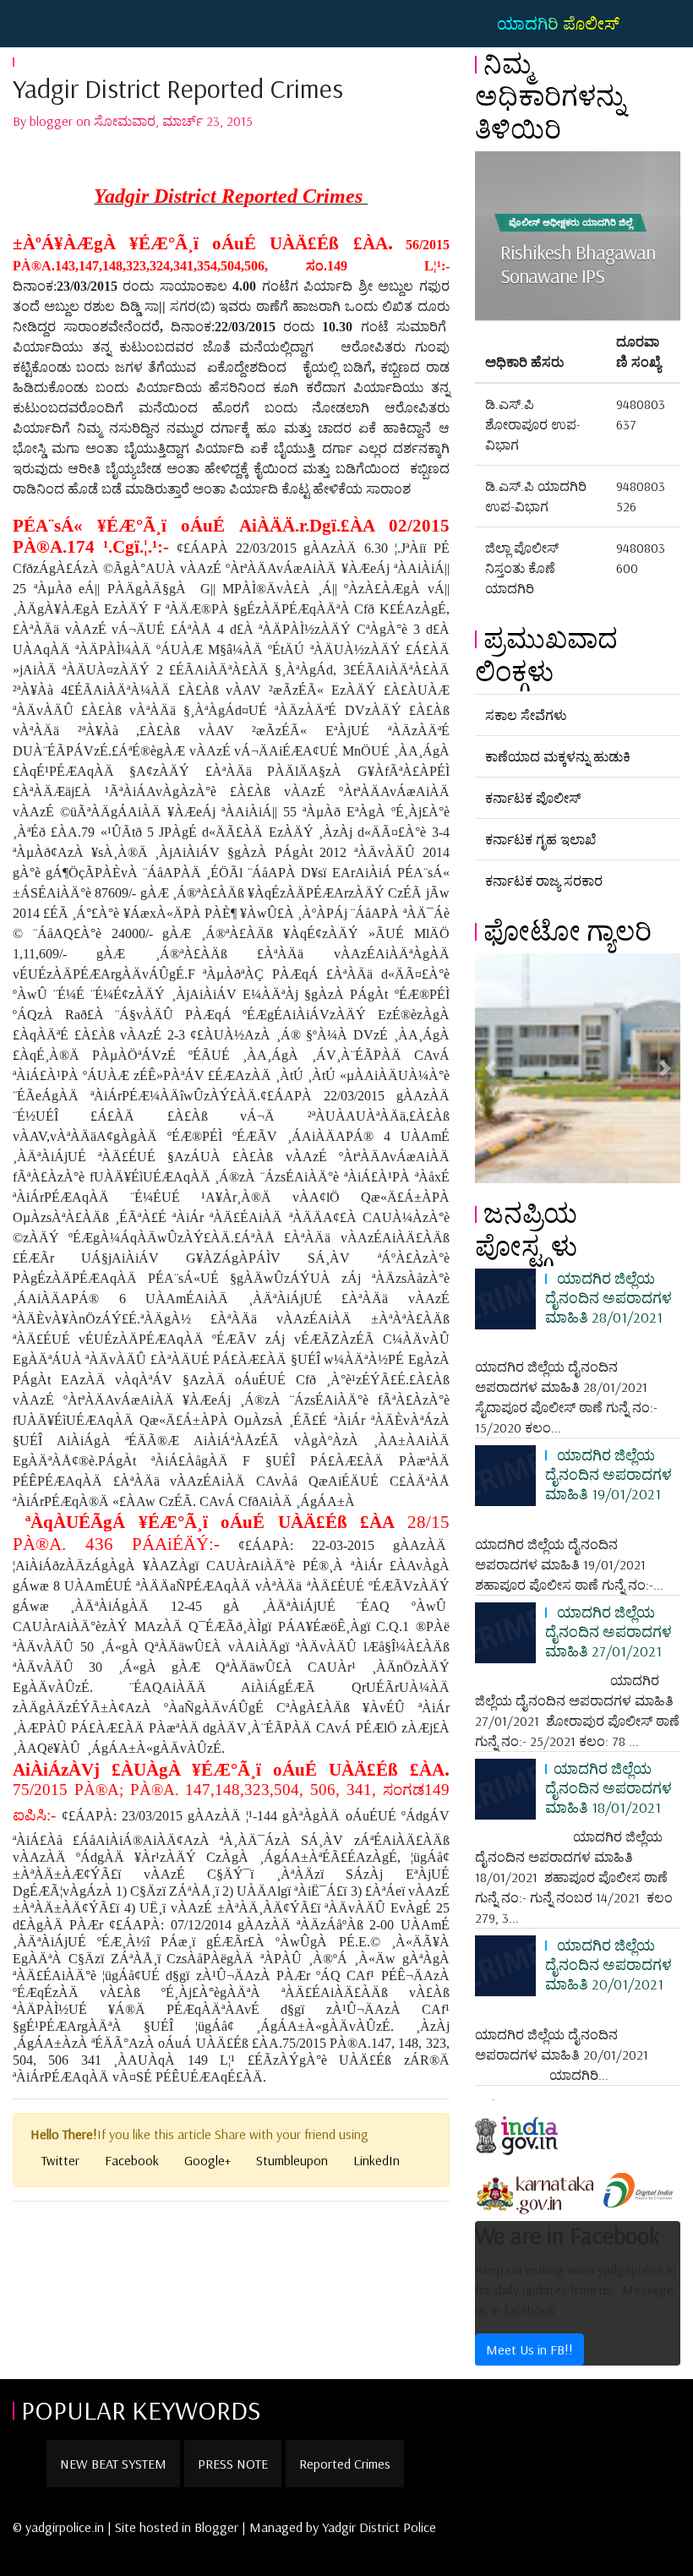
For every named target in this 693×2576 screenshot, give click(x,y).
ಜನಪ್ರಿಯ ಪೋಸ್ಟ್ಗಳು (526, 1229)
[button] (490, 1068)
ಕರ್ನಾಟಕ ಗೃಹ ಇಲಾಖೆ (540, 839)
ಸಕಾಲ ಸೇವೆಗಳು (526, 715)
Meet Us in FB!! (529, 2350)
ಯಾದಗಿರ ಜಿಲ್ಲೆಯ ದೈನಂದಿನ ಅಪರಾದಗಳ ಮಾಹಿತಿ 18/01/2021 (608, 1787)
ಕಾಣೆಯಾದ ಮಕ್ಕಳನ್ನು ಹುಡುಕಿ (558, 756)
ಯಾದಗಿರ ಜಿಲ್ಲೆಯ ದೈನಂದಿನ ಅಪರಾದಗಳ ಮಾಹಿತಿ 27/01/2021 (608, 1631)
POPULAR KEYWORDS (141, 2410)
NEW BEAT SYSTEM (113, 2464)
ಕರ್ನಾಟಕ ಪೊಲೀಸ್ (533, 798)
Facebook (132, 2160)
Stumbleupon (292, 2160)
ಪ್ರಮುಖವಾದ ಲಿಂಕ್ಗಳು (546, 654)
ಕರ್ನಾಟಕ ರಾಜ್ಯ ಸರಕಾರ (544, 881)
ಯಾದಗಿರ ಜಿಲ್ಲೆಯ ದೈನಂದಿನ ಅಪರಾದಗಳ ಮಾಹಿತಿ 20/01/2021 (608, 1964)
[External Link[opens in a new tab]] (532, 2128)
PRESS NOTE (233, 2464)
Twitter (60, 2160)
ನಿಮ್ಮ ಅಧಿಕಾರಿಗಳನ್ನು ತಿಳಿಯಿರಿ (550, 96)
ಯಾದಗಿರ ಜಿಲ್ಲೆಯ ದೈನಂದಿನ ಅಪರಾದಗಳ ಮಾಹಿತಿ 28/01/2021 (608, 1297)
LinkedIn (377, 2160)
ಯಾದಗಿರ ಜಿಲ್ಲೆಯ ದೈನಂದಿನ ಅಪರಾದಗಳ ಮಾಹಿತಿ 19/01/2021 (608, 1474)
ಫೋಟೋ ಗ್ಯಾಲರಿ (567, 931)
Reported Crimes (345, 2464)
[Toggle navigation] (37, 24)
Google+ (207, 2160)
